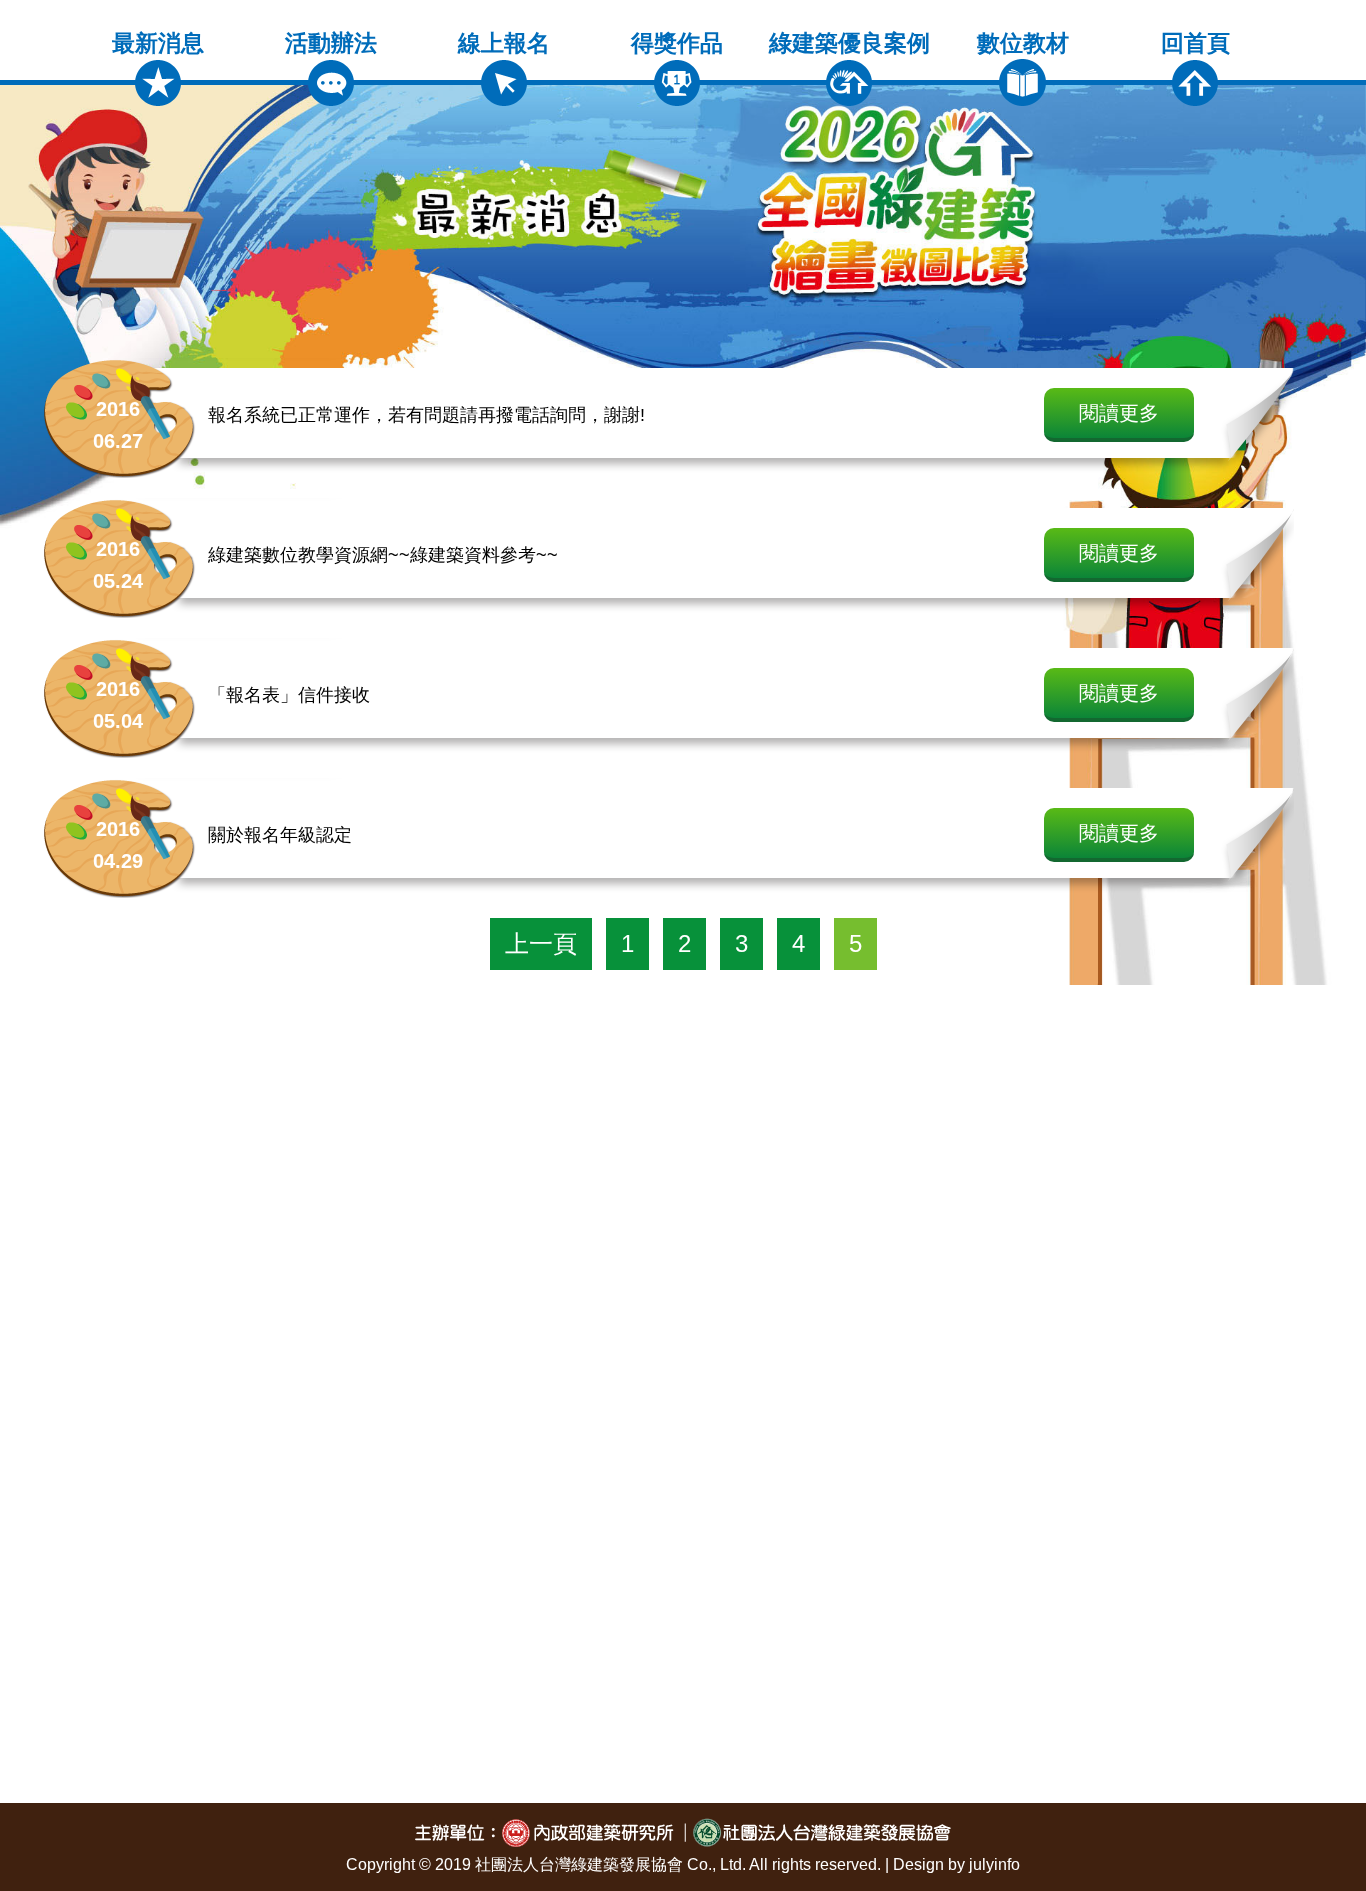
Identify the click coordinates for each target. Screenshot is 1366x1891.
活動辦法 (331, 43)
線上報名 (504, 43)
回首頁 (1195, 43)
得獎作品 (677, 43)
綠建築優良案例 (849, 43)
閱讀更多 (1119, 413)
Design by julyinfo (956, 1864)
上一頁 (541, 943)
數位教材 (1023, 43)
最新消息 (158, 43)
